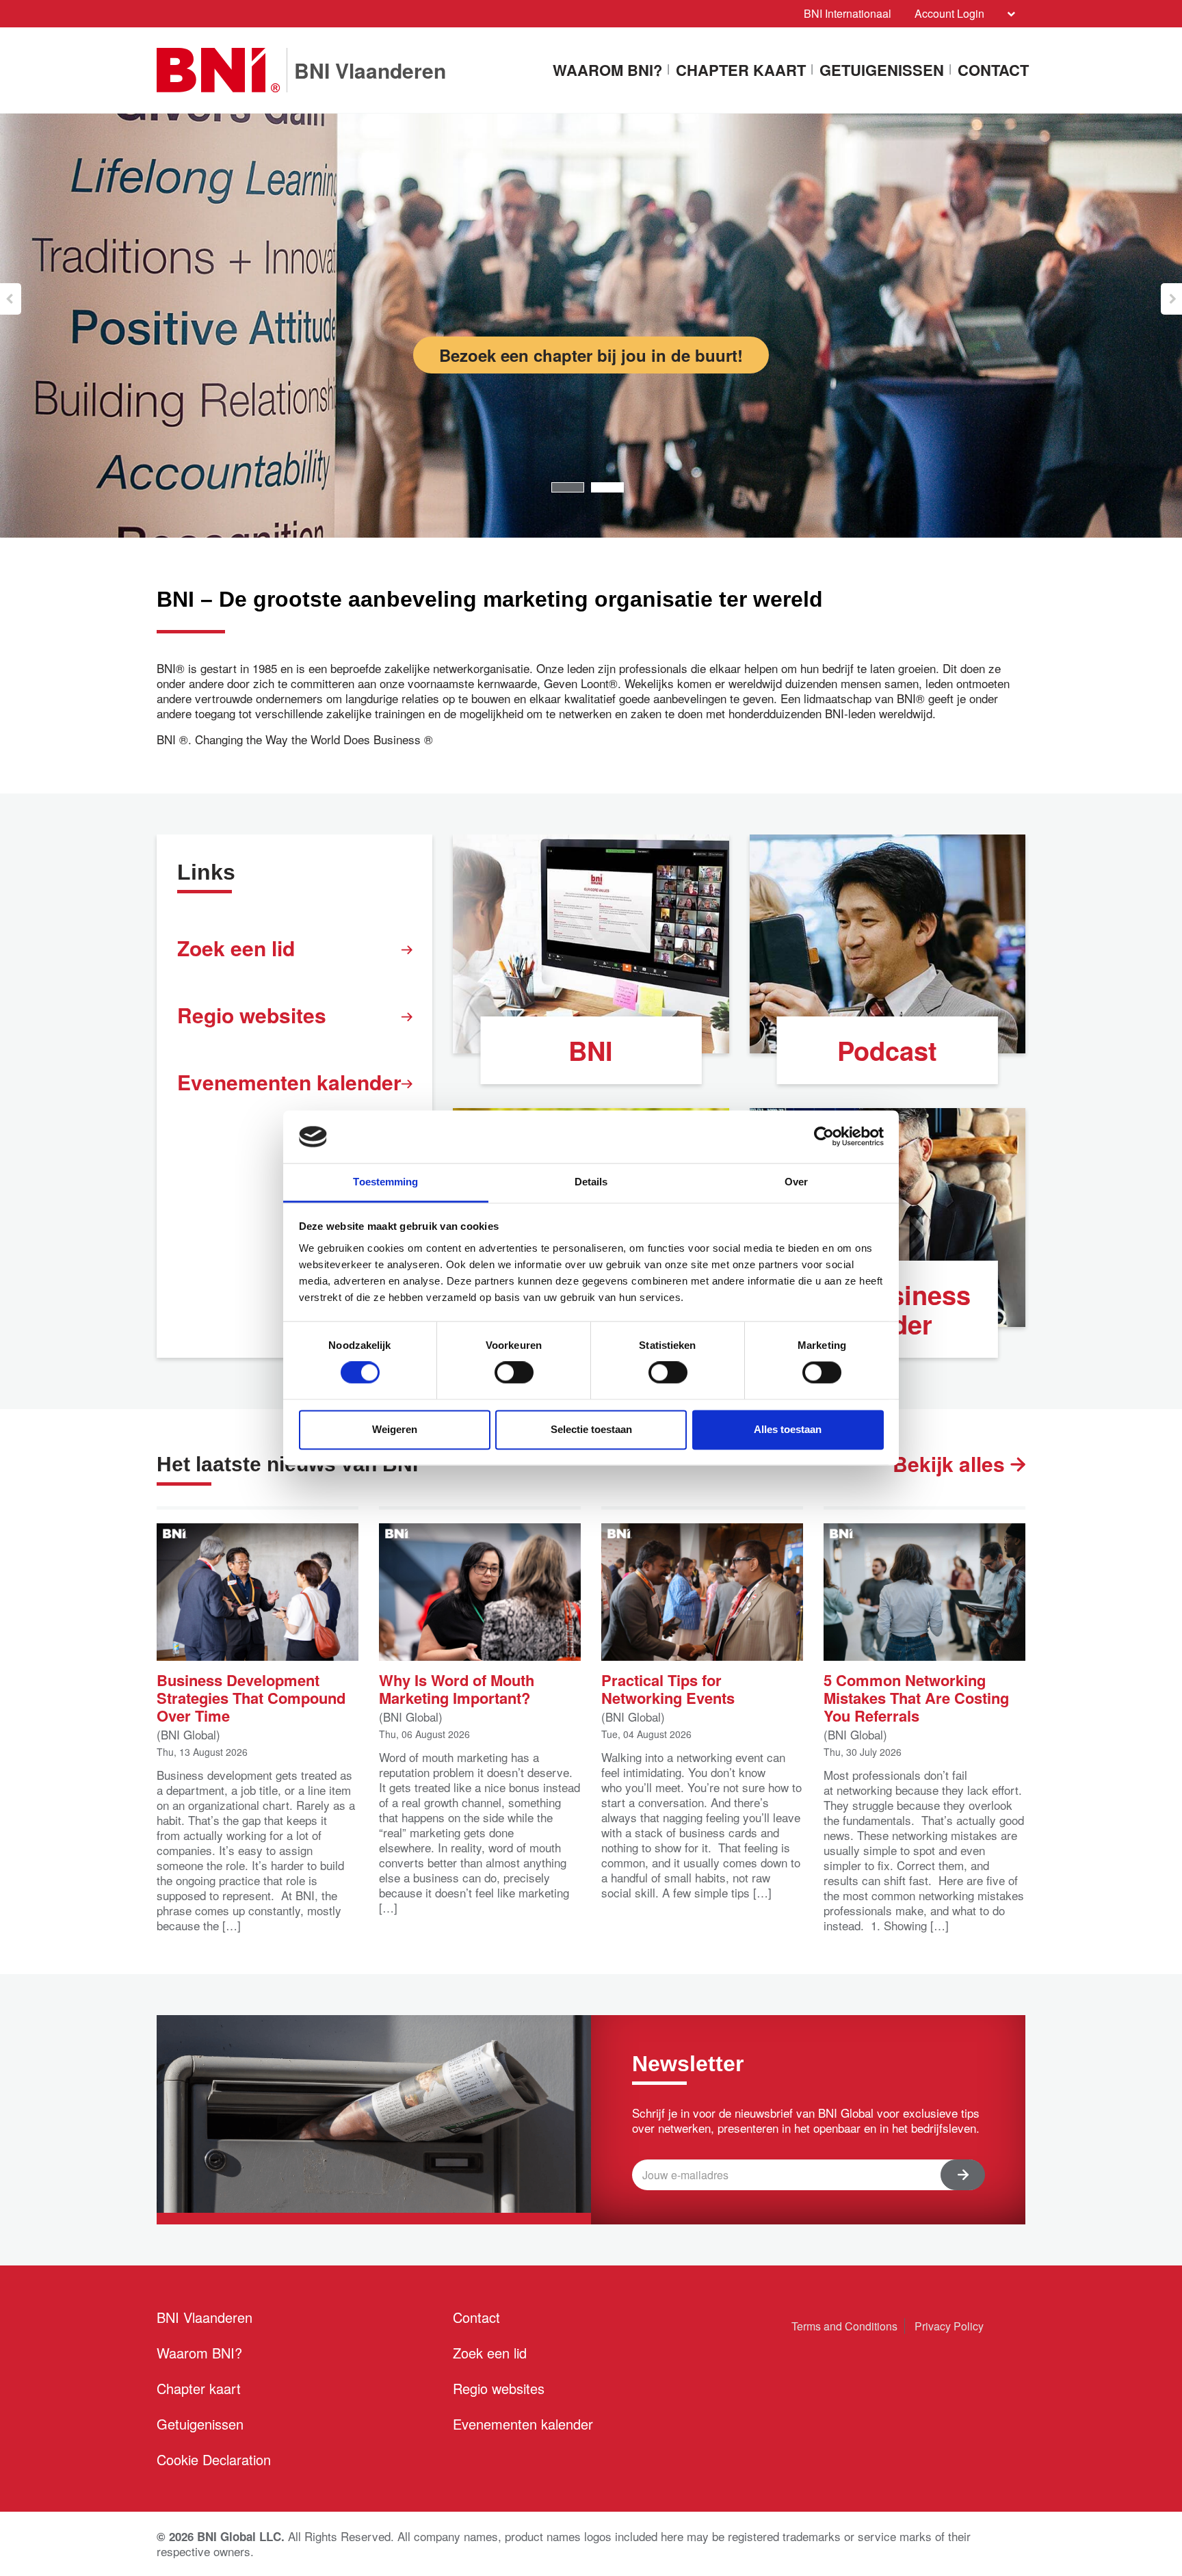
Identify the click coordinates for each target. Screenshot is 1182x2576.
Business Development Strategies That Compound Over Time (251, 1697)
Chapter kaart (741, 71)
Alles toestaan (788, 1429)
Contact (993, 71)
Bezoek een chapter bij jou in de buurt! (591, 355)
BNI (591, 1050)
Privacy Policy (949, 2326)
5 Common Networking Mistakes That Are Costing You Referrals (916, 1697)
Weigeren (395, 1429)
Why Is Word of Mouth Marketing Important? (457, 1688)
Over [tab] (796, 1182)
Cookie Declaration (214, 2459)
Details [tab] (591, 1182)
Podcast (887, 1050)
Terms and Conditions (844, 2326)
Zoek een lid (236, 948)
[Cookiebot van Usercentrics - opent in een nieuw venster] (824, 1137)
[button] (11, 299)
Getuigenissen (882, 71)
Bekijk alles (951, 1463)
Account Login (949, 13)
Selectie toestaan (591, 1429)
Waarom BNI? (607, 71)
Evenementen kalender (289, 1082)
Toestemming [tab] (385, 1182)
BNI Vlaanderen (205, 2317)
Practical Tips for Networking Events (668, 1688)
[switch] (514, 1373)
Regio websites (252, 1015)
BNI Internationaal (848, 13)
